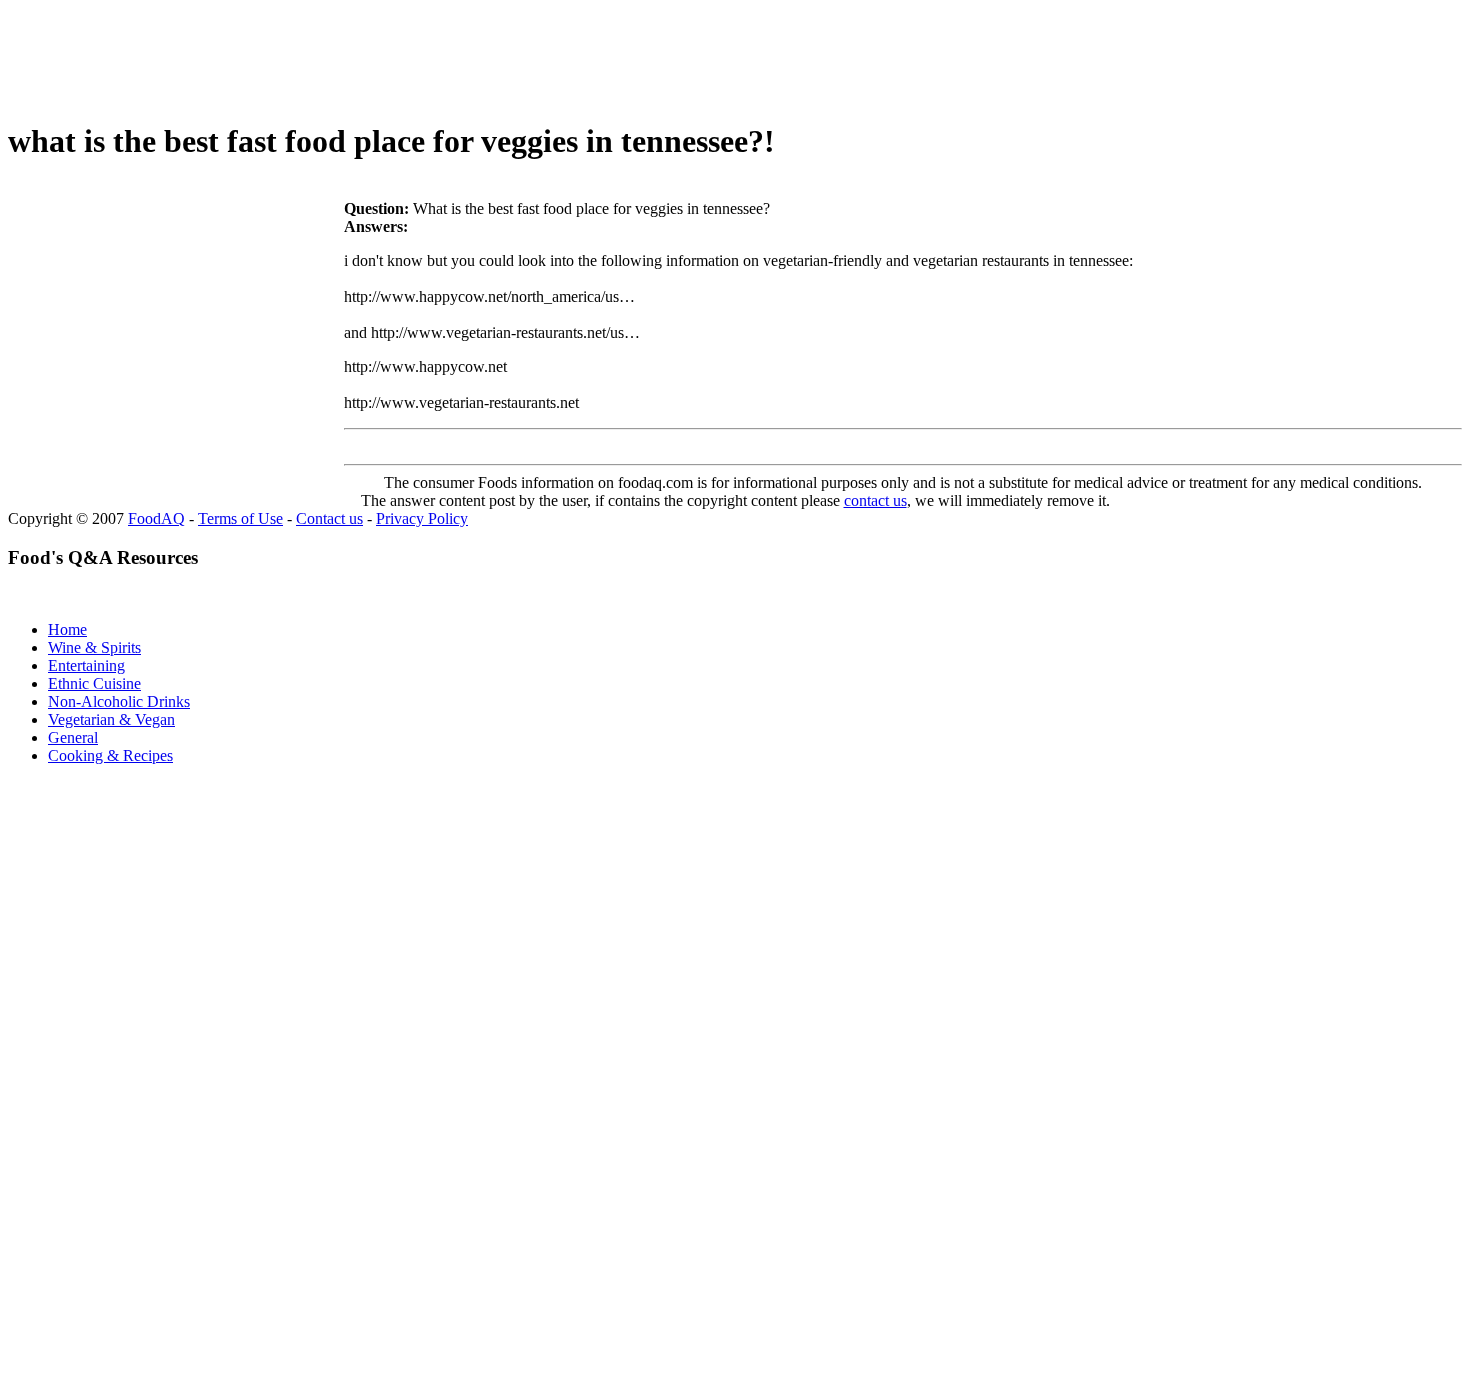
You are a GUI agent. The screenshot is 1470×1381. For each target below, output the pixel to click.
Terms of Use (240, 518)
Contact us (329, 518)
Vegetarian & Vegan (111, 719)
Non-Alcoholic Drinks (119, 701)
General (73, 737)
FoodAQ (156, 518)
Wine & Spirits (94, 647)
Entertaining (86, 665)
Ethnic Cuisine (94, 683)
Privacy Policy (422, 518)
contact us (875, 500)
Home (67, 629)
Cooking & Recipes (110, 755)
